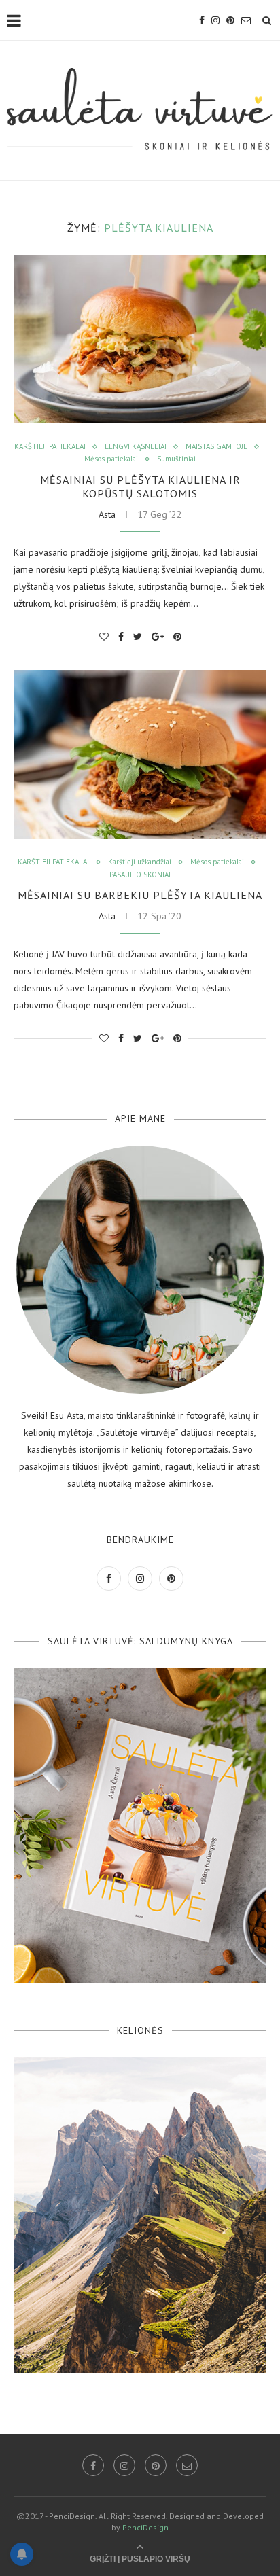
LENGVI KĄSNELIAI (136, 447)
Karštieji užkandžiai (140, 862)
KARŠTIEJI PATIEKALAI (50, 447)
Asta (107, 514)
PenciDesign (145, 2527)
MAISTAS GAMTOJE (216, 447)
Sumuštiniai (176, 459)
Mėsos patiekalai (111, 459)
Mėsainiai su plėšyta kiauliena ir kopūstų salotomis (140, 487)
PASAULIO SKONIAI (140, 875)
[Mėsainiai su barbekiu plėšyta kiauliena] (140, 754)
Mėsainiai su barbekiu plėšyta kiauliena (140, 895)
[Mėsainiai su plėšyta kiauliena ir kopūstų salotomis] (140, 339)
